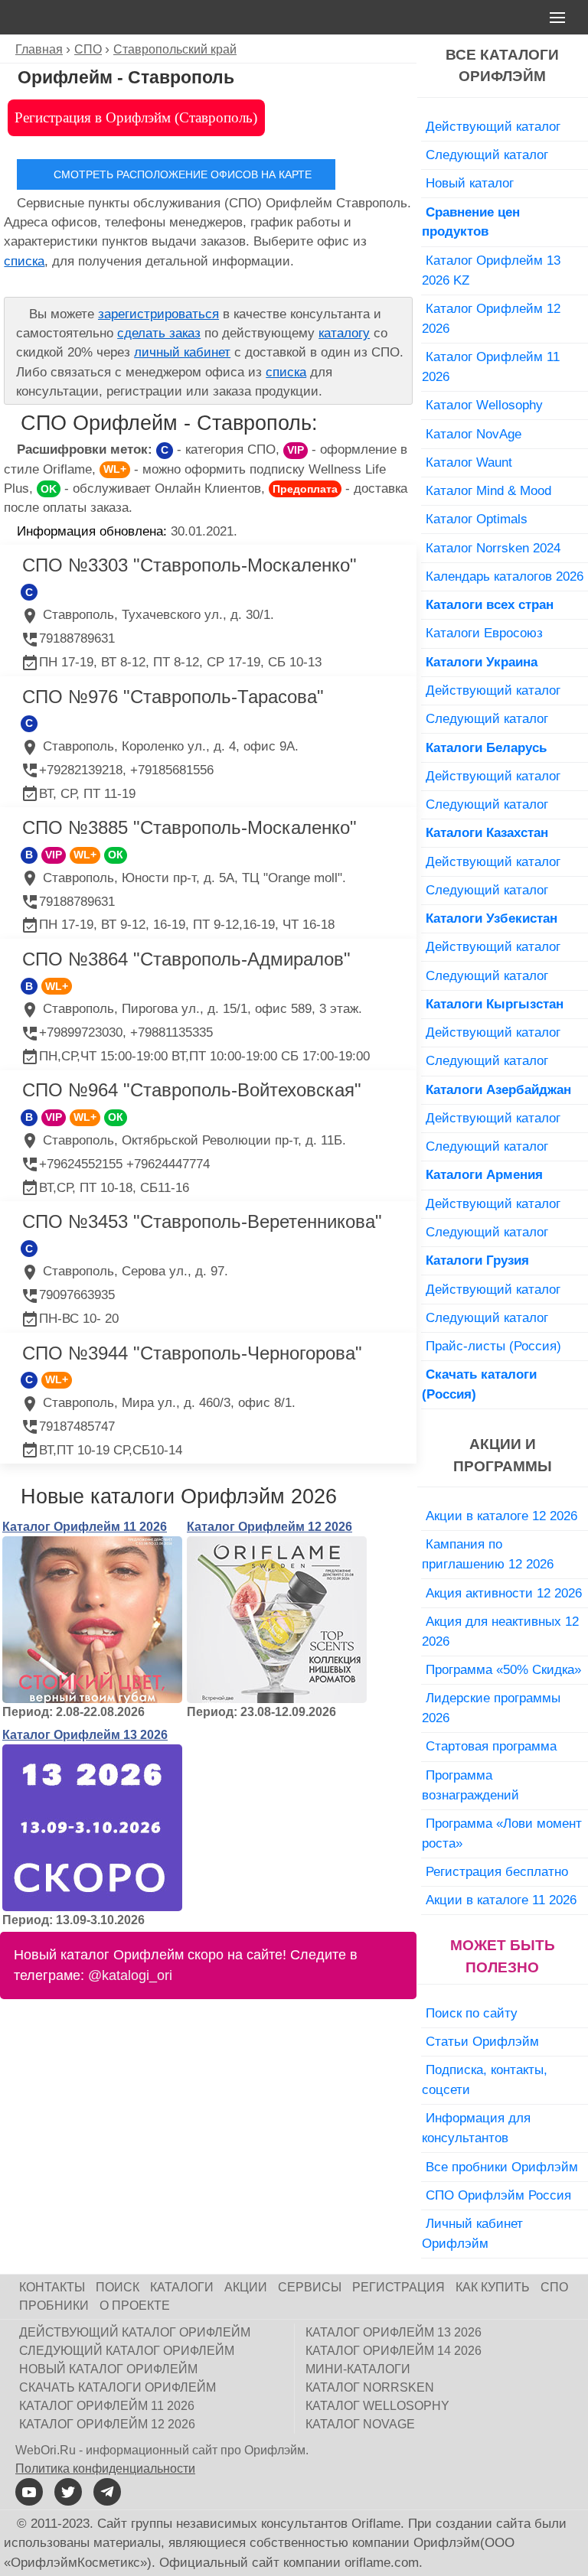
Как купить (493, 2287)
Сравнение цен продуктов (471, 222)
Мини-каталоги (358, 2369)
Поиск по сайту (472, 2013)
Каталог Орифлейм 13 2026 (85, 1735)
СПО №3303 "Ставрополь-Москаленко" (189, 565)
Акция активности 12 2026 (504, 1593)
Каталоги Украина (482, 662)
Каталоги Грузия (477, 1260)
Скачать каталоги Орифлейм (118, 2387)
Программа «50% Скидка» (503, 1669)
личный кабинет (182, 352)
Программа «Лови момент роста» (502, 1833)
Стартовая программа (491, 1746)
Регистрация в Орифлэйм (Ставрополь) (136, 117)
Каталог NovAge (474, 434)
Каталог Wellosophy (484, 405)
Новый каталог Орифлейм (108, 2369)
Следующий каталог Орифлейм (127, 2351)
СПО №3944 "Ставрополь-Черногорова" (192, 1353)
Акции (246, 2287)
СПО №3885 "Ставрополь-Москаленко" (189, 827)
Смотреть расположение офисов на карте (183, 174)
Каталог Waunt (469, 462)
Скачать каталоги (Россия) (479, 1384)
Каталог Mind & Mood (488, 490)
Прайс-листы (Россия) (493, 1346)
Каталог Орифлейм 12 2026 (269, 1527)
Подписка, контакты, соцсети (485, 2079)
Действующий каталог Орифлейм (135, 2332)
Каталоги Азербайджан (498, 1089)
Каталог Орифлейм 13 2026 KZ (491, 270)
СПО (554, 2287)
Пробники (54, 2306)
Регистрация (399, 2287)
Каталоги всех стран (490, 604)
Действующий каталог (493, 126)
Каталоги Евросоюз (484, 633)
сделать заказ (159, 333)
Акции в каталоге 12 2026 (501, 1516)
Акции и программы (503, 1455)
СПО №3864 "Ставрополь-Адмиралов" (186, 959)
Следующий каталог (487, 155)
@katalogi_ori (130, 1975)
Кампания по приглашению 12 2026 (488, 1554)
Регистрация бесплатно (497, 1871)
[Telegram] (107, 2492)
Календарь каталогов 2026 (505, 576)
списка (24, 261)
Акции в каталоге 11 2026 (501, 1900)
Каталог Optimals (477, 519)
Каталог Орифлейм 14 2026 (394, 2351)
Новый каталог (470, 183)
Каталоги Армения (484, 1174)
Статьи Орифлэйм (482, 2041)
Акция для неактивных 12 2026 (500, 1631)
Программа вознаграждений (470, 1785)
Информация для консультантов (476, 2128)
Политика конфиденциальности (105, 2469)
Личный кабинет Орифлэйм (472, 2233)
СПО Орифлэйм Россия (498, 2195)
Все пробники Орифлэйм (502, 2167)
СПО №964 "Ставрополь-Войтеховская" (192, 1090)
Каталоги (182, 2287)
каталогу (344, 333)
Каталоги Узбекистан (492, 918)
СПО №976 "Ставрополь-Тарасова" (173, 697)
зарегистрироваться (158, 314)
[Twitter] (68, 2492)
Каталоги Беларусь (486, 747)
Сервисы (310, 2287)
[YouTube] (29, 2492)
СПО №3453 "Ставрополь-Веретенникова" (202, 1221)
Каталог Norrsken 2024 (493, 548)
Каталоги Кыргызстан (495, 1004)
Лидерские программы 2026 (491, 1708)
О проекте (135, 2306)
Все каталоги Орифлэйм (502, 66)
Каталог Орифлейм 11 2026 (85, 1527)
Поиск (118, 2287)
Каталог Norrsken (370, 2387)
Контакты (52, 2287)
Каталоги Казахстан (487, 832)
